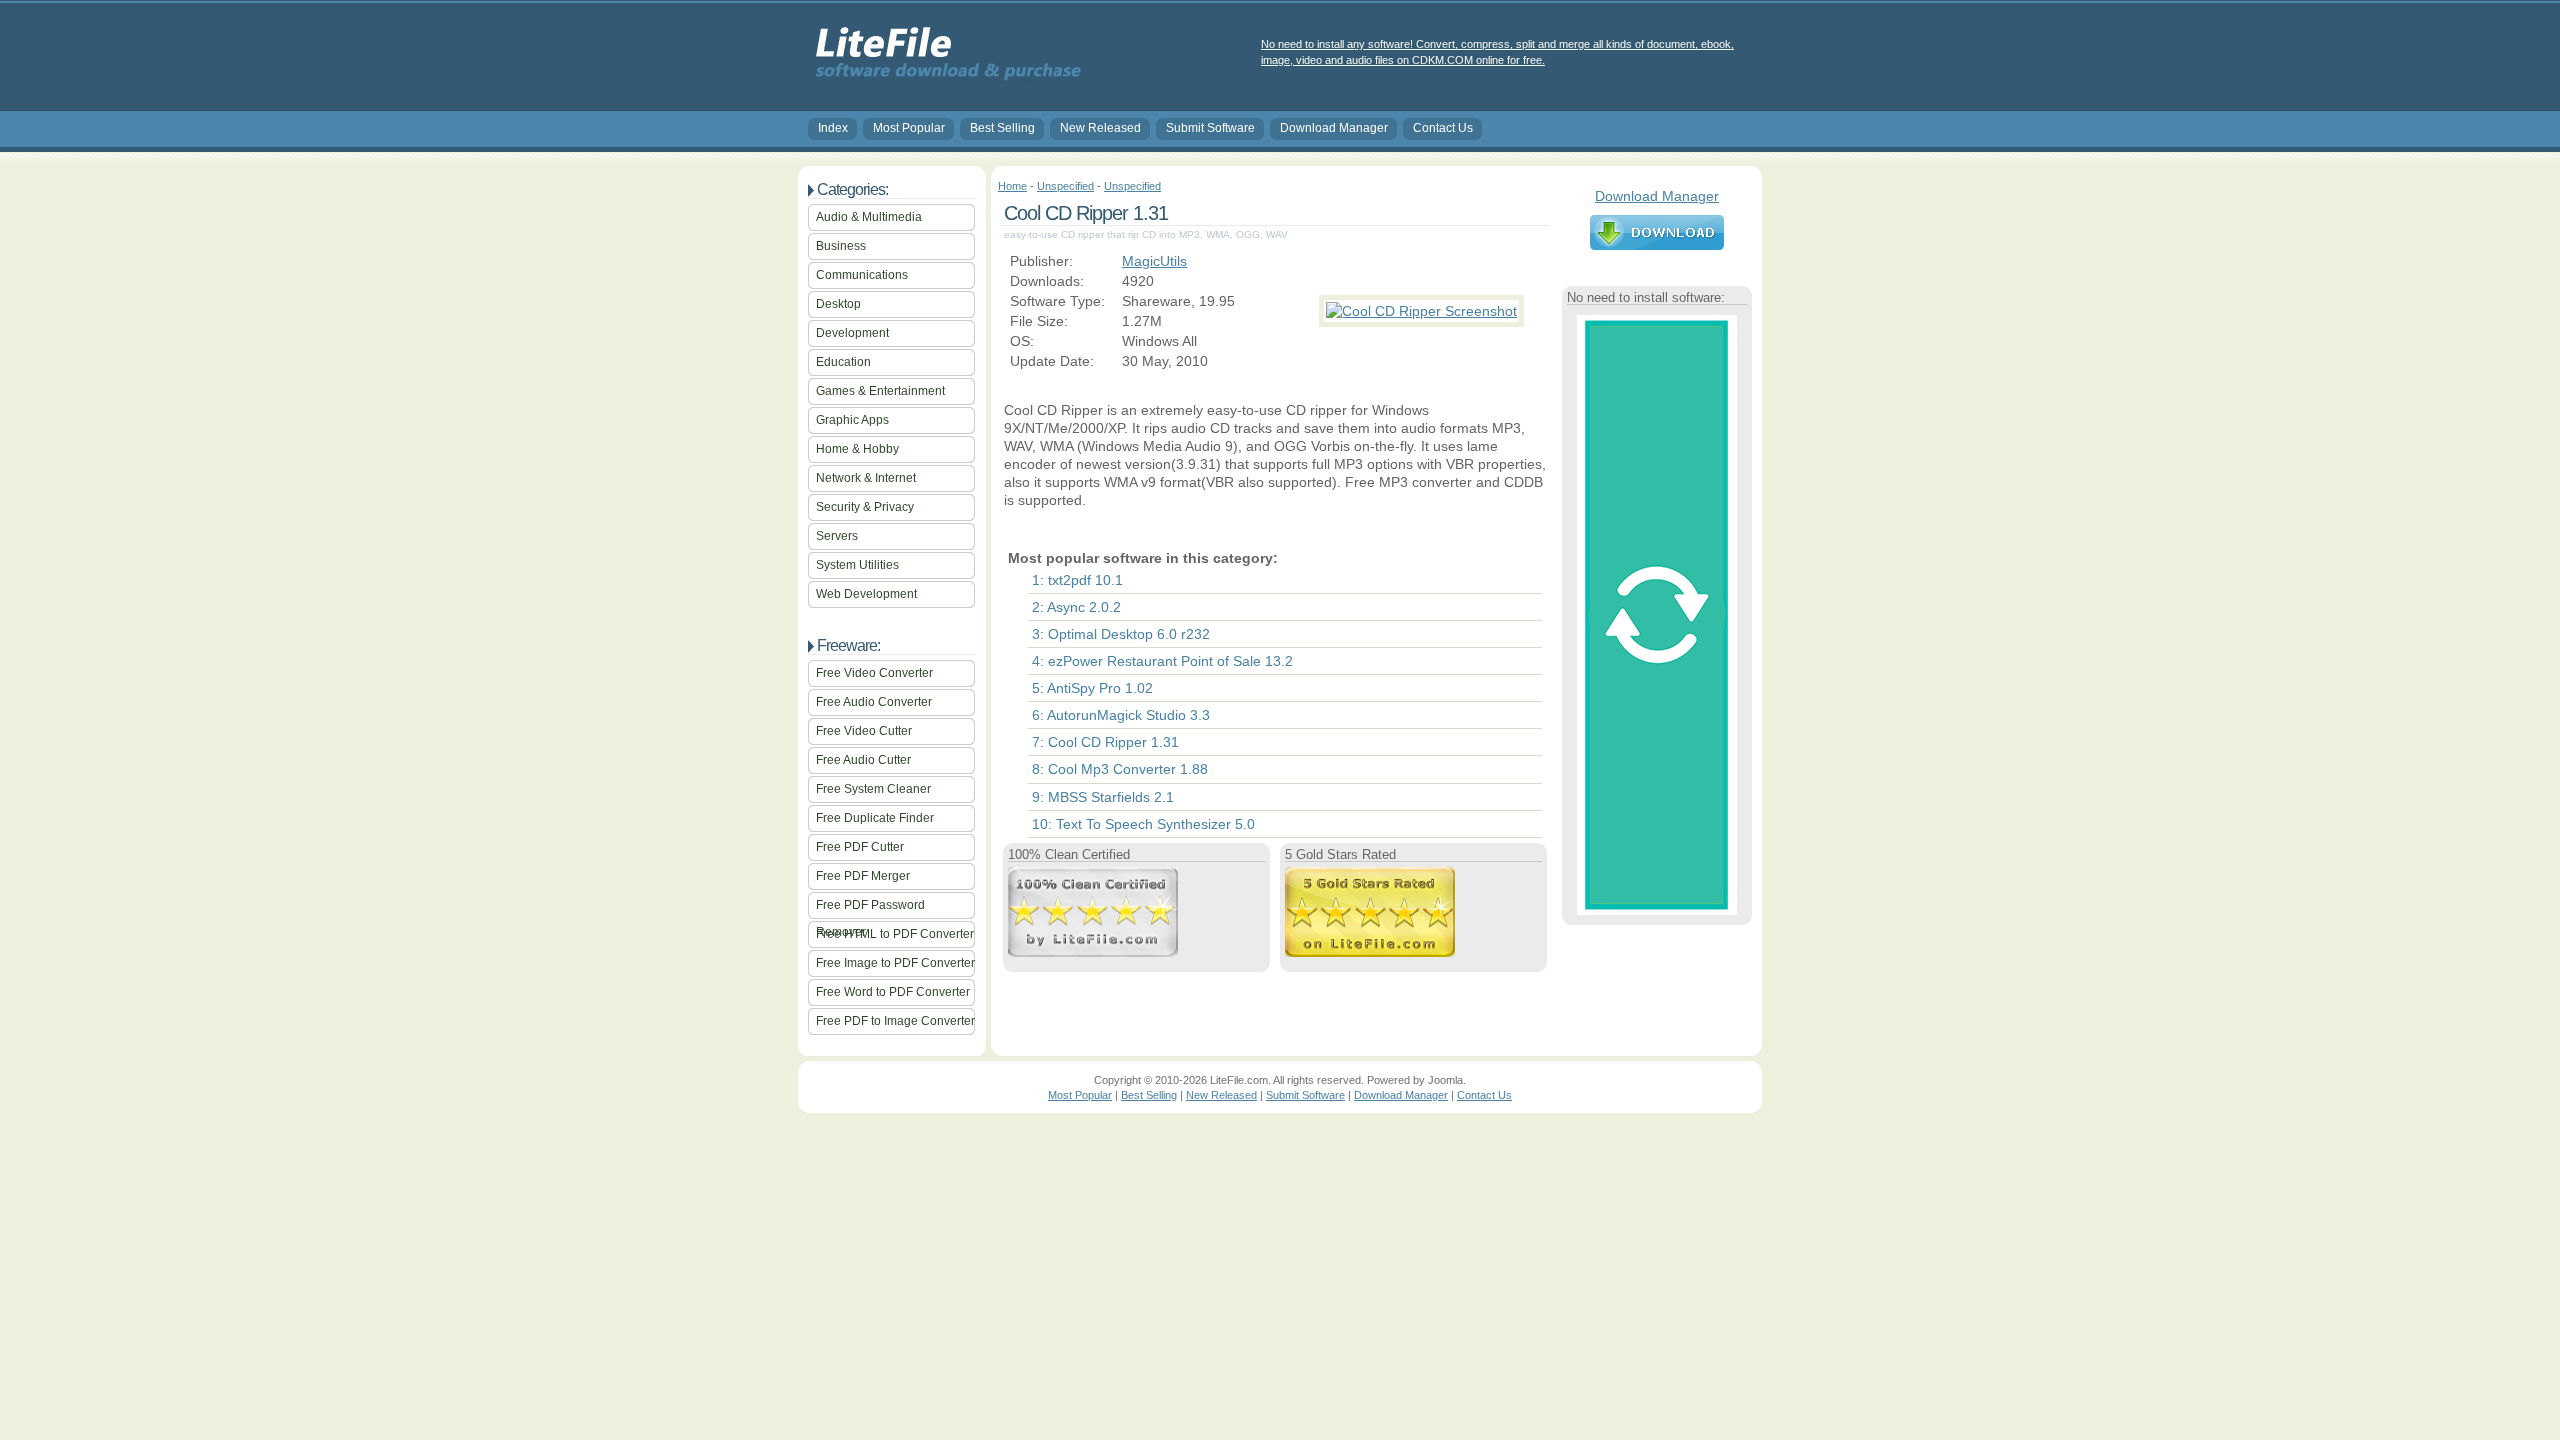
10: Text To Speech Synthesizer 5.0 (1143, 824)
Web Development (866, 594)
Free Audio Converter (874, 702)
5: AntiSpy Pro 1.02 (1092, 688)
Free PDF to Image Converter (895, 1021)
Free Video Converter (874, 673)
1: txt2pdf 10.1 (1077, 580)
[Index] (944, 81)
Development (852, 333)
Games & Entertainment (880, 391)
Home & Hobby (857, 449)
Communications (862, 275)
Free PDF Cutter (860, 847)
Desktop (838, 304)
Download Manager (1334, 128)
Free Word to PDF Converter (893, 992)
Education (843, 362)
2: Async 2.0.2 (1076, 607)
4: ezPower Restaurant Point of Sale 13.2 (1162, 661)
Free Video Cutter (864, 731)
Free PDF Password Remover (870, 908)
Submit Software (1210, 128)
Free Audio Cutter (863, 760)
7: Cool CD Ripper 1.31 (1105, 742)
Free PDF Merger (863, 876)
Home (1012, 186)
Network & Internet (866, 478)
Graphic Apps (852, 420)
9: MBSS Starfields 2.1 (1103, 797)
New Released (1100, 128)
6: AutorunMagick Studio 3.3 (1121, 715)
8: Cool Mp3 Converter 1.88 (1120, 769)
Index (833, 128)
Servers (837, 536)
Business (841, 246)
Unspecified (1065, 186)
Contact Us (1443, 128)
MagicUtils (1154, 261)
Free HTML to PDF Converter (895, 934)
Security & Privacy (865, 507)
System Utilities (857, 565)
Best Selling (1002, 128)
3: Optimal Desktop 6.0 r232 (1121, 634)
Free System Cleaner (873, 789)
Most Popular (909, 128)
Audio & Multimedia (869, 217)
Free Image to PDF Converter (895, 963)
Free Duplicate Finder (875, 818)
